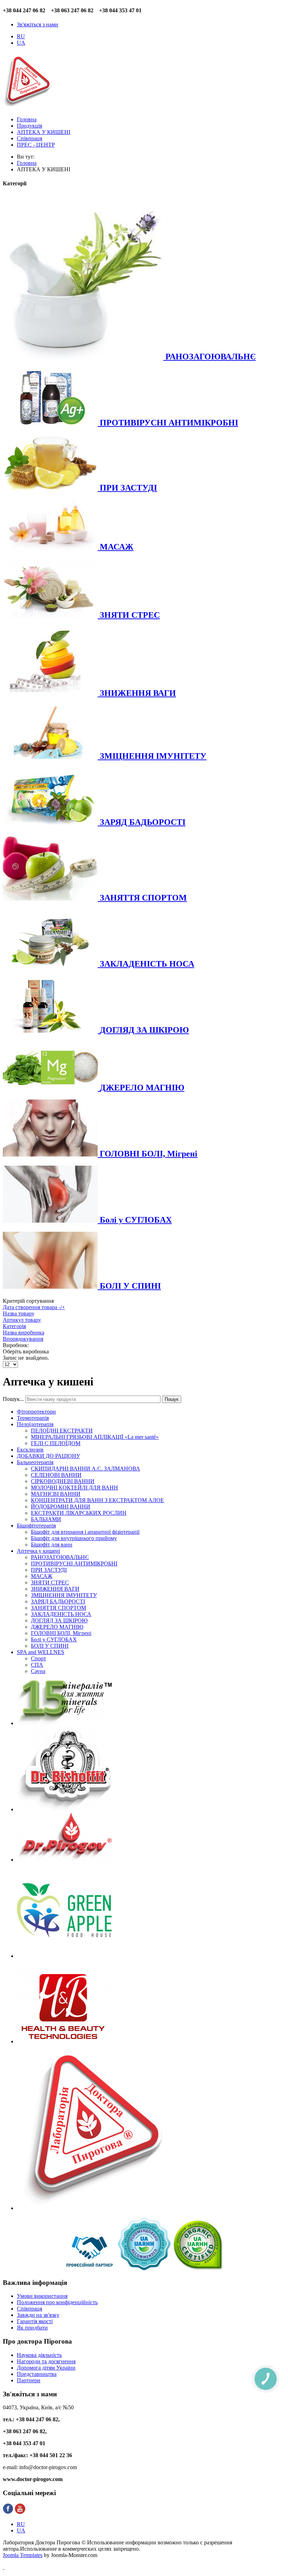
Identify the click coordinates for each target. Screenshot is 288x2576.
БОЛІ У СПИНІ (50, 1646)
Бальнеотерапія (35, 1462)
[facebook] (8, 2512)
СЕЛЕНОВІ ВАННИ (56, 1475)
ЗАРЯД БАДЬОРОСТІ (58, 1601)
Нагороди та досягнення (46, 2361)
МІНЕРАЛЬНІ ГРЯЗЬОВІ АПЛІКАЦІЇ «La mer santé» (95, 1437)
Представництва (37, 2374)
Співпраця (30, 2309)
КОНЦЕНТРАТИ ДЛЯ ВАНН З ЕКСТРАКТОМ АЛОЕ (97, 1500)
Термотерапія (33, 1418)
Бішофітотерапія (36, 1526)
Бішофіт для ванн (52, 1545)
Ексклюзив (30, 1450)
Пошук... (13, 1399)
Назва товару (19, 1313)
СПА (37, 1665)
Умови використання (42, 2296)
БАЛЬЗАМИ (46, 1519)
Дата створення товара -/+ (34, 1307)
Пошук (172, 1399)
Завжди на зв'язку (38, 2315)
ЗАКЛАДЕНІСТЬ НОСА (61, 1614)
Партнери (29, 2380)
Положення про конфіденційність (57, 2302)
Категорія (14, 1326)
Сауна (38, 1671)
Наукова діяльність (39, 2355)
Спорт (38, 1658)
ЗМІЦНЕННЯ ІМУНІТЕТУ (64, 1595)
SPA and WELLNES (41, 1652)
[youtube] (20, 2512)
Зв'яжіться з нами (38, 24)
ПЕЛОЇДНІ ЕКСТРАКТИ (62, 1431)
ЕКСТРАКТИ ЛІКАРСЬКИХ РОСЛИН (79, 1513)
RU (21, 36)
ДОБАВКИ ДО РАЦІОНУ (48, 1456)
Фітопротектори (36, 1412)
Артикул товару (22, 1320)
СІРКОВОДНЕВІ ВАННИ (63, 1481)
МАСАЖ (42, 1576)
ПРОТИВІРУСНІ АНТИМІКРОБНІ (74, 1563)
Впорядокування (23, 1339)
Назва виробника (24, 1332)
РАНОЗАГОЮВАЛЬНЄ (60, 1557)
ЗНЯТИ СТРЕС (50, 1582)
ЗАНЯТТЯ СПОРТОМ (58, 1608)
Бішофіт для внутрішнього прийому (74, 1538)
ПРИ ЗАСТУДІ (49, 1570)
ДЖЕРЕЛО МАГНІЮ (57, 1627)
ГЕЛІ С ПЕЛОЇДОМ (56, 1443)
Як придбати (32, 2328)
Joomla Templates (23, 2555)
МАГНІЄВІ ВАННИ (56, 1494)
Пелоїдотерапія (35, 1424)
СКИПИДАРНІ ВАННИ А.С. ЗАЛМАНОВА (86, 1469)
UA (21, 43)
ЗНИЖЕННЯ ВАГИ (55, 1589)
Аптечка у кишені (38, 1551)
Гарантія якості (35, 2321)
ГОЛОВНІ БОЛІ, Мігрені (61, 1633)
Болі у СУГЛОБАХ (54, 1639)
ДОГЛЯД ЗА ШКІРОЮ (59, 1620)
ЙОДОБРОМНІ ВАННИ (61, 1507)
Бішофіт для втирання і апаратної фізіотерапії (85, 1532)
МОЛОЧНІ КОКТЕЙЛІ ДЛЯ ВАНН (74, 1488)
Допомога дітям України (46, 2368)
